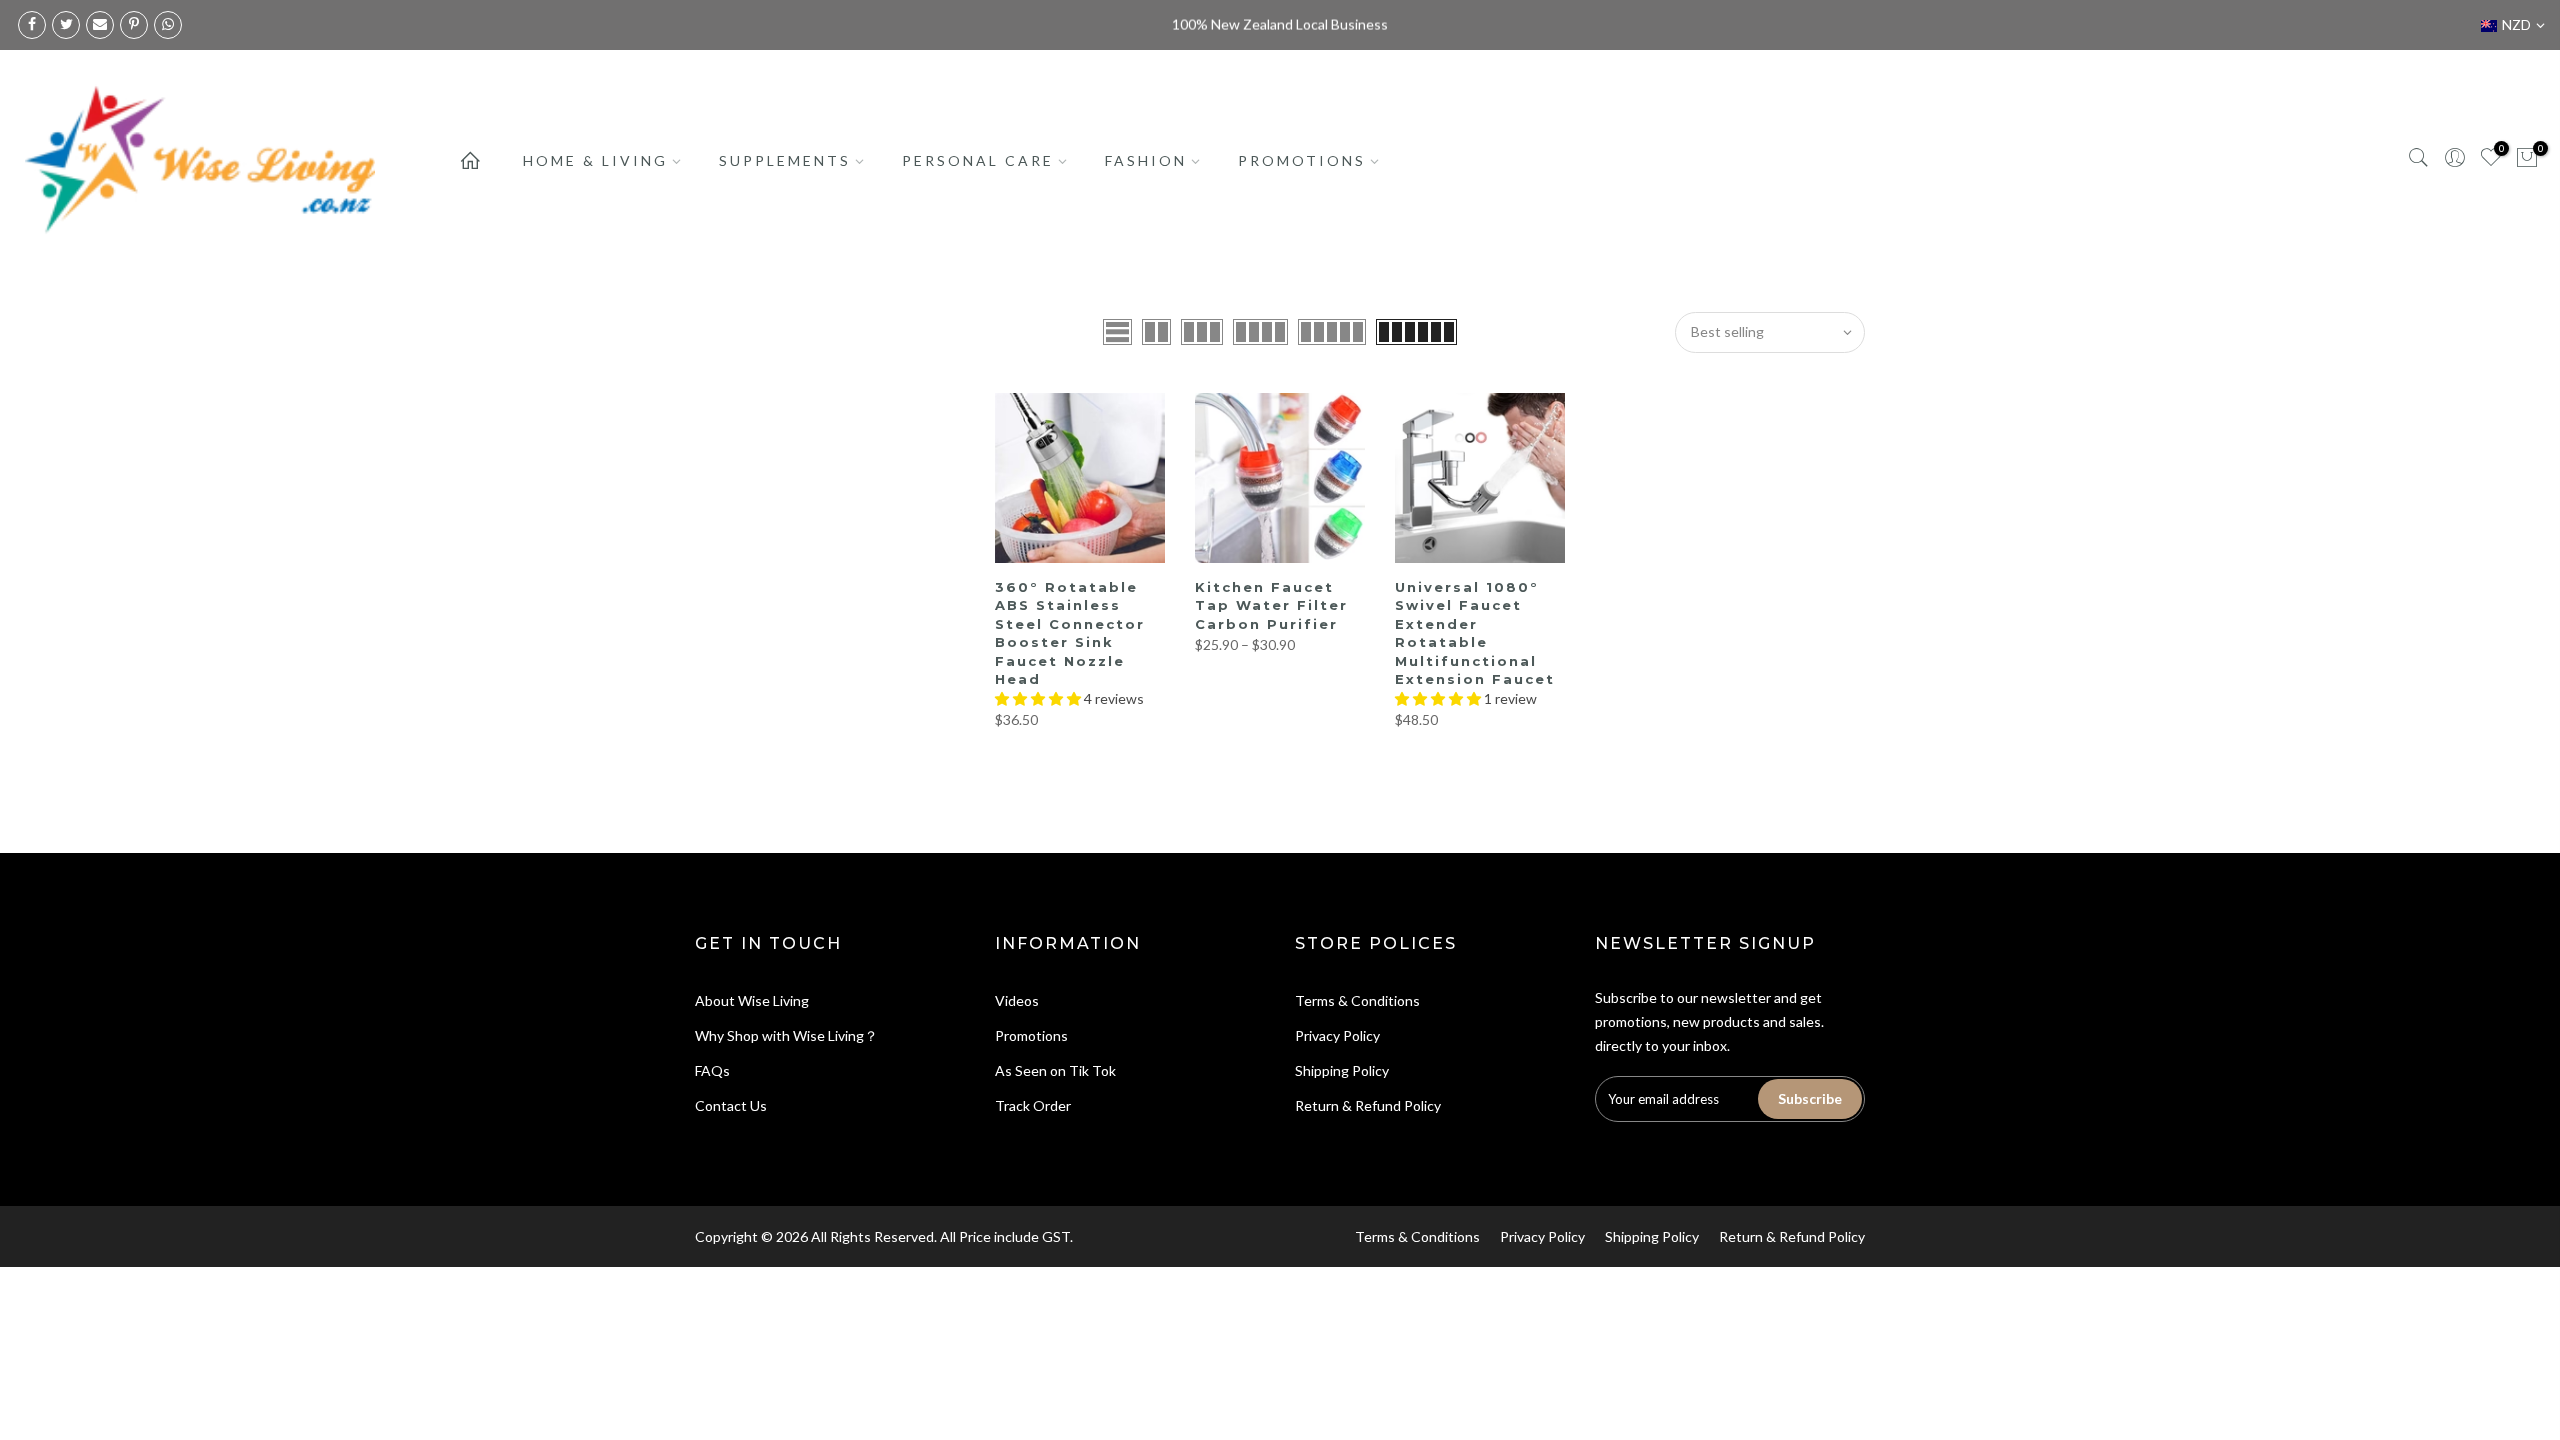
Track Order (1033, 1105)
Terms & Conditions (1357, 1000)
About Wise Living (752, 1000)
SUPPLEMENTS (785, 160)
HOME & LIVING (595, 160)
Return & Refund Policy (1368, 1105)
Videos (1017, 1000)
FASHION (1146, 160)
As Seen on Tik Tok (1055, 1070)
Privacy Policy (1337, 1035)
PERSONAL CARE (978, 160)
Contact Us (731, 1105)
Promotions (1031, 1035)
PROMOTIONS (1302, 160)
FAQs (712, 1070)
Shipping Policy (1342, 1070)
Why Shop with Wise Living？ (786, 1035)
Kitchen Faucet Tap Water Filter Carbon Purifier (1271, 605)
